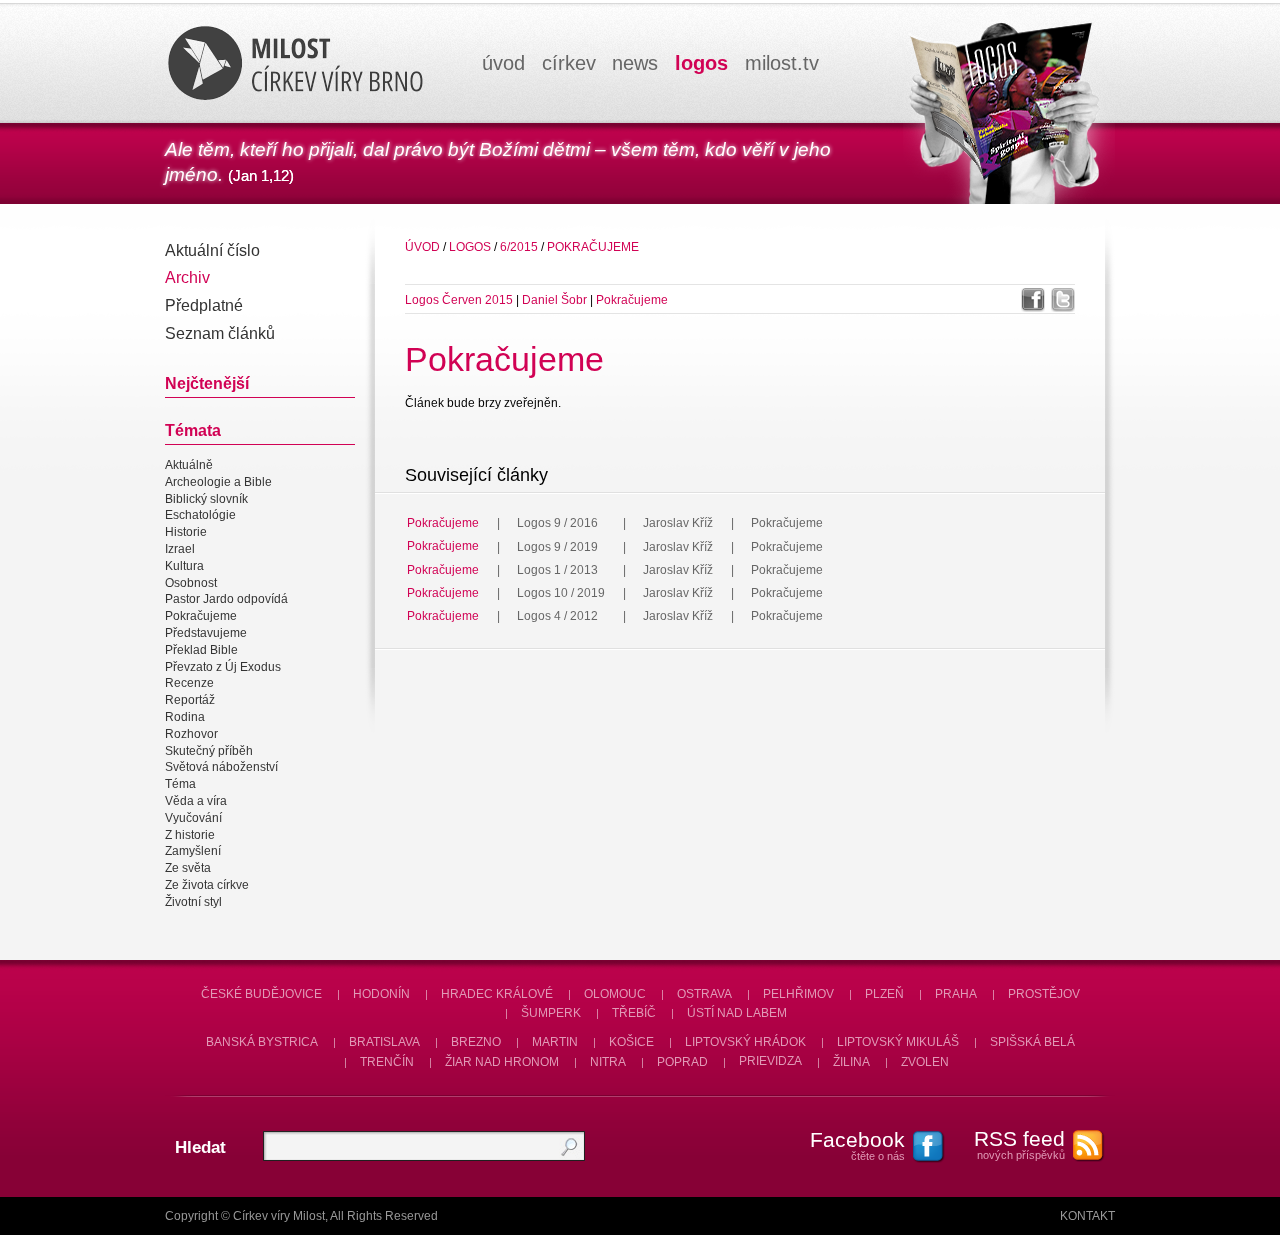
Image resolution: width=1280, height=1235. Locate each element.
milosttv (782, 63)
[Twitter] (1063, 300)
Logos (470, 247)
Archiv (187, 277)
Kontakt (1087, 1216)
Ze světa (188, 868)
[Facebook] (1033, 300)
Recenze (189, 684)
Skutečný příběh (209, 751)
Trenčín (387, 1062)
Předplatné (204, 305)
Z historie (190, 835)
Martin (555, 1042)
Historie (186, 532)
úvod (503, 63)
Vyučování (193, 818)
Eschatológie (200, 516)
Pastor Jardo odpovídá (226, 600)
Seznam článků (220, 333)
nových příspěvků (1019, 1144)
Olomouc (615, 994)
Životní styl (193, 902)
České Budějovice (261, 994)
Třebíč (634, 1013)
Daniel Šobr (556, 300)
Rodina (185, 717)
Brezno (476, 1042)
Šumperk (551, 1013)
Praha (956, 994)
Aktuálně (189, 465)
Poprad (682, 1062)
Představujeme (206, 633)
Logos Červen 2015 (459, 300)
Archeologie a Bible (218, 482)
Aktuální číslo (212, 250)
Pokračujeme (201, 616)
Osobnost (191, 583)
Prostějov (1044, 994)
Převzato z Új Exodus (223, 667)
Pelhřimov (798, 994)
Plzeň (884, 994)
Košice (631, 1042)
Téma (180, 784)
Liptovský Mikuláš (898, 1042)
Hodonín (381, 994)
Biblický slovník (206, 499)
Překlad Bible (201, 650)
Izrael (180, 549)
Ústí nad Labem (737, 1013)
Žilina (851, 1062)
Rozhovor (191, 734)
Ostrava (704, 994)
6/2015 (519, 247)
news (635, 63)
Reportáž (190, 700)
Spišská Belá (1032, 1042)
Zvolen (925, 1062)
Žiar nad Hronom (502, 1062)
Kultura (184, 566)
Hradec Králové (497, 994)
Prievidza (770, 1062)
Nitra (608, 1062)
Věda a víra (196, 801)
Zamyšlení (193, 852)
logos (701, 63)
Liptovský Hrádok (745, 1042)
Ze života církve (207, 885)
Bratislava (384, 1042)
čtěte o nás (857, 1145)
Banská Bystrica (262, 1042)
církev (569, 63)
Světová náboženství (221, 768)
